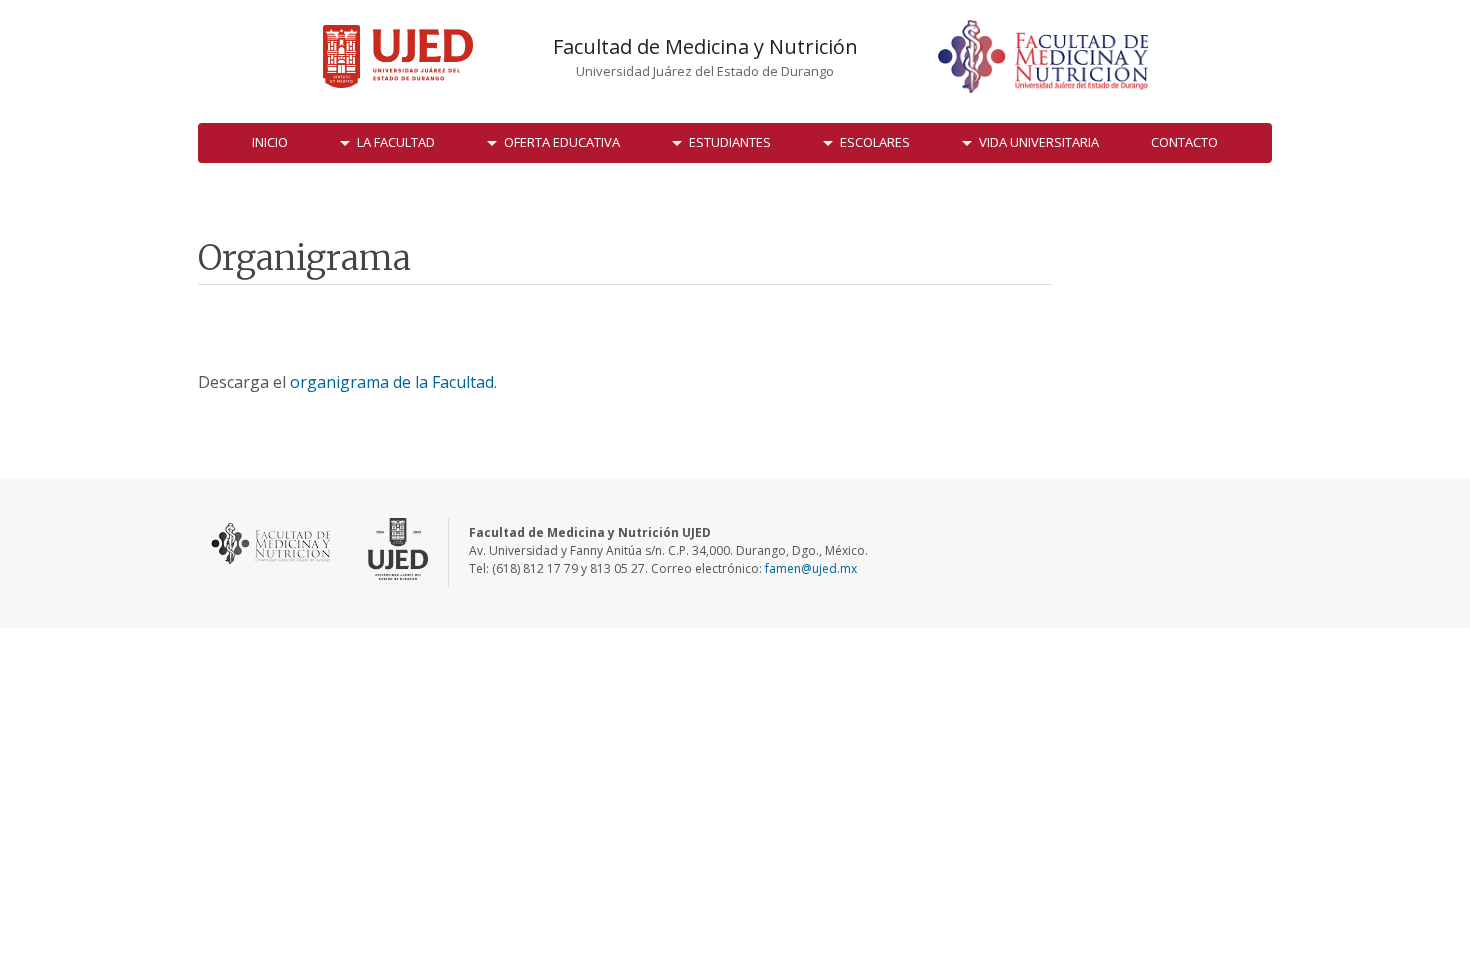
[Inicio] (398, 56)
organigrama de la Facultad (392, 382)
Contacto (1184, 142)
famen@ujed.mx (811, 568)
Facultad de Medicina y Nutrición (705, 46)
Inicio (270, 142)
